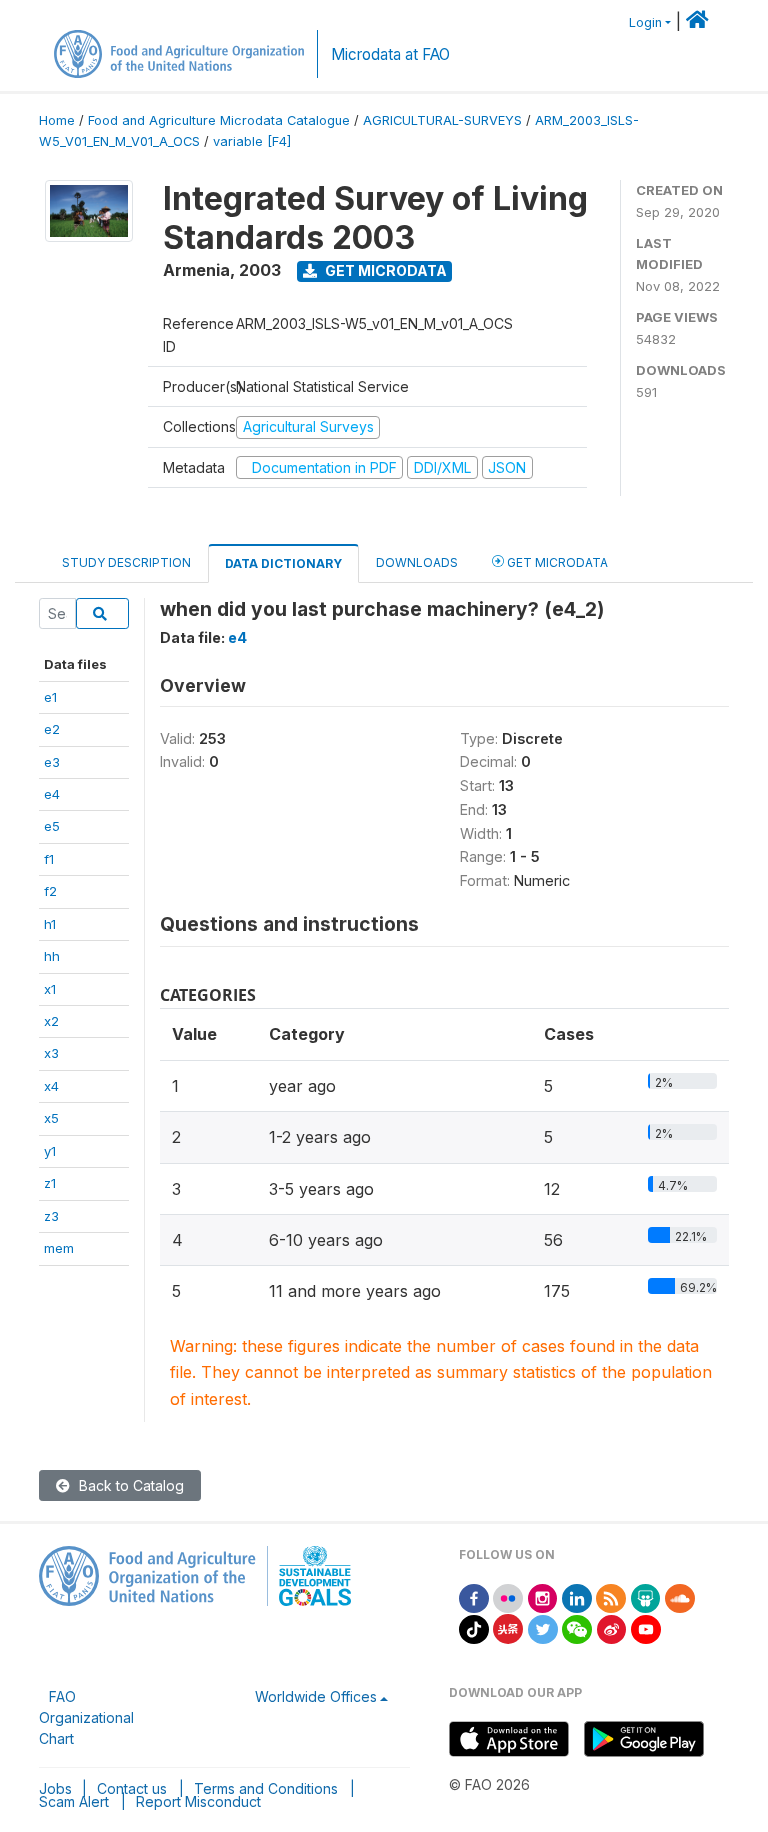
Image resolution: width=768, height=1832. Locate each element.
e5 (52, 826)
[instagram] (543, 1596)
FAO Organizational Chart (86, 1717)
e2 (52, 729)
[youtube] (646, 1627)
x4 (51, 1086)
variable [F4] (252, 141)
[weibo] (612, 1627)
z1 (50, 1183)
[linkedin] (577, 1596)
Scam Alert (74, 1801)
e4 (52, 794)
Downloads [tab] (417, 562)
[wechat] (577, 1627)
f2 (50, 891)
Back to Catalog (129, 1485)
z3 (51, 1216)
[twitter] (543, 1627)
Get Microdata (384, 270)
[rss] (611, 1596)
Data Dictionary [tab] (283, 563)
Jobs (55, 1788)
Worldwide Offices (316, 1696)
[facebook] (474, 1596)
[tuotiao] (508, 1627)
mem (59, 1248)
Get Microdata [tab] (556, 562)
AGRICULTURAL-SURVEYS (442, 120)
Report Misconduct (198, 1801)
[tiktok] (474, 1627)
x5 (51, 1118)
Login (645, 22)
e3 (52, 762)
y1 (50, 1151)
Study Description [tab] (126, 562)
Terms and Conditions (266, 1788)
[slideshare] (646, 1596)
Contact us (132, 1788)
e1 (50, 697)
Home (57, 120)
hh (52, 956)
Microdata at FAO (390, 54)
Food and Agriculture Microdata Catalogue (219, 120)
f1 (49, 859)
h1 (50, 924)
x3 (51, 1053)
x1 (50, 989)
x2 (51, 1021)
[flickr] (508, 1596)
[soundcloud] (680, 1596)
